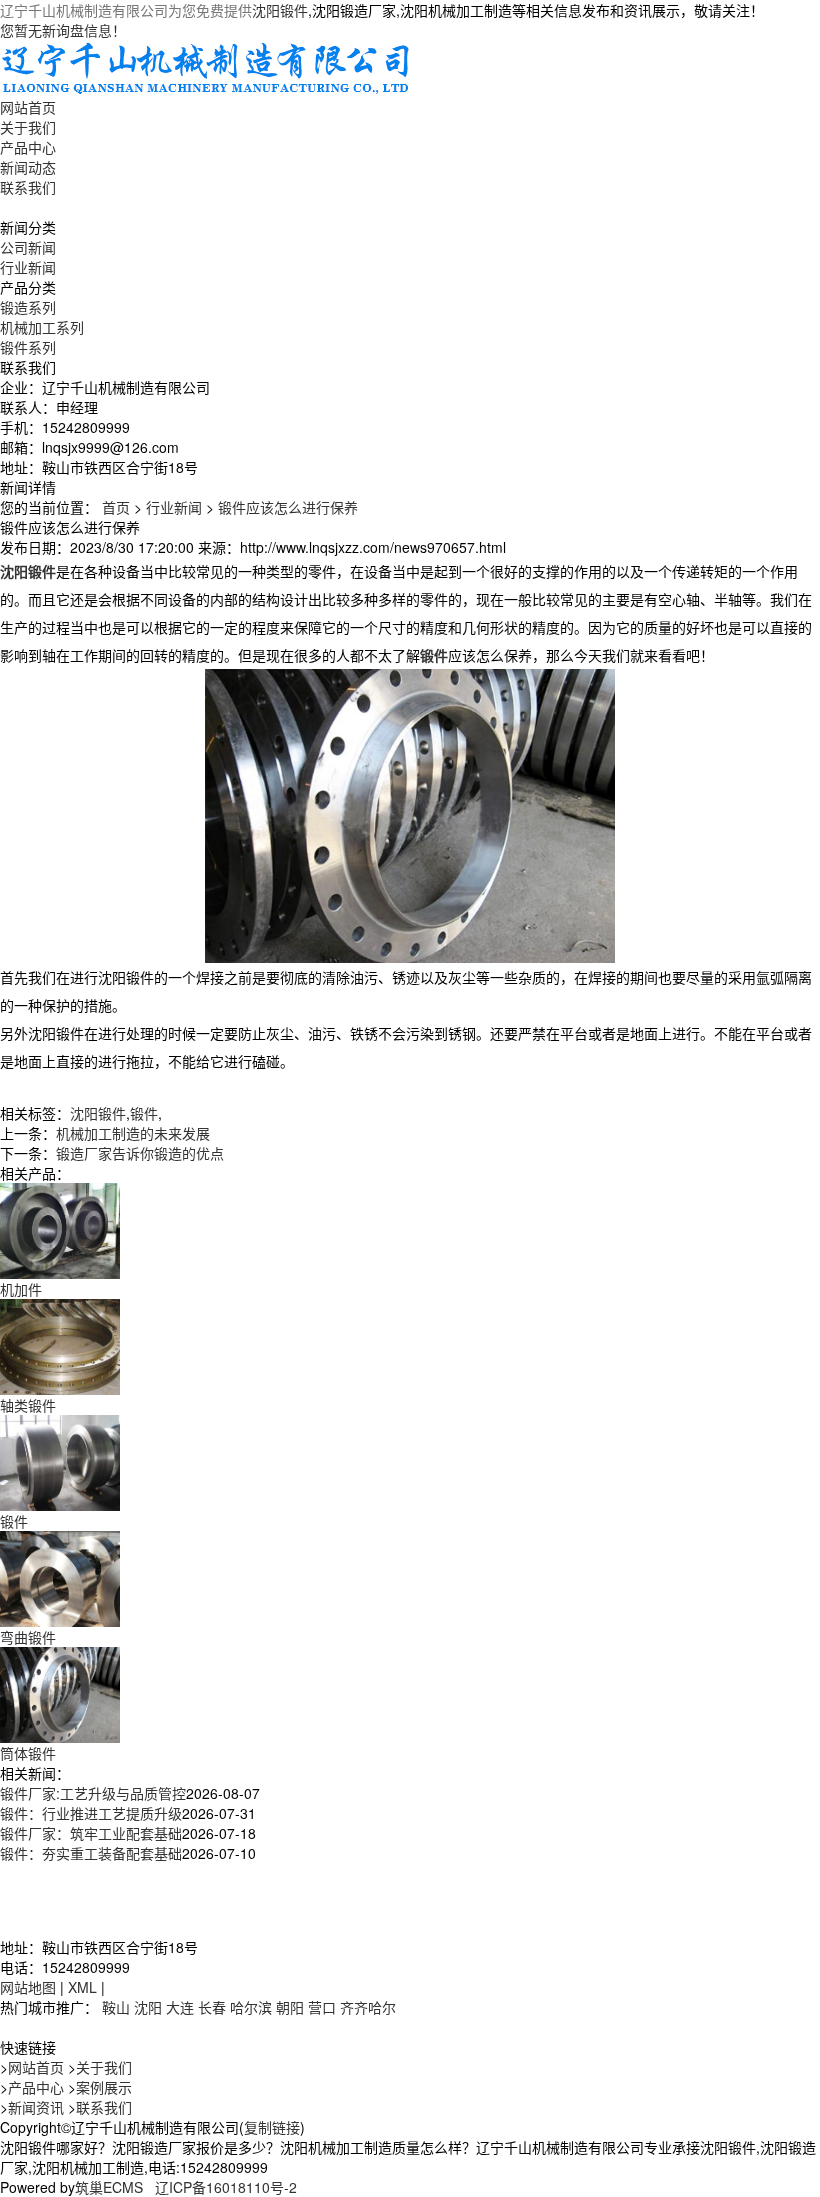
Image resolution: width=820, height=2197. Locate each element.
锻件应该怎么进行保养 (288, 507)
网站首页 (28, 107)
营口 (322, 2007)
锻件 (144, 1113)
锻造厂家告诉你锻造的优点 (140, 1153)
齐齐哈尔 (368, 2007)
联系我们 (28, 187)
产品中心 (28, 147)
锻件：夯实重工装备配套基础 (91, 1853)
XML (82, 1987)
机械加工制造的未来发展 (133, 1133)
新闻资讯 (36, 2107)
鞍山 (116, 2007)
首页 (116, 507)
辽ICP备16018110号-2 (226, 2187)
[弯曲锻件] (60, 1576)
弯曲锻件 (28, 1637)
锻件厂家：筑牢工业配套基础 (91, 1833)
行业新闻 (28, 267)
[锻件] (60, 1460)
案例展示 (104, 2087)
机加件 (21, 1289)
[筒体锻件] (60, 1692)
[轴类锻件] (60, 1344)
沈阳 (148, 2007)
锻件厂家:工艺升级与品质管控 (93, 1793)
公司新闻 (28, 247)
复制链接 (272, 2127)
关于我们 (28, 127)
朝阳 (290, 2007)
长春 (212, 2007)
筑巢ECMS (109, 2187)
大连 (180, 2007)
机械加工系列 (42, 327)
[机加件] (60, 1228)
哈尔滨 (251, 2007)
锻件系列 (28, 347)
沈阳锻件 (280, 10)
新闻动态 (28, 167)
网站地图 (28, 1987)
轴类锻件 (28, 1405)
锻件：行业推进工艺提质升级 (91, 1813)
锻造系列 (28, 307)
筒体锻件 (28, 1753)
